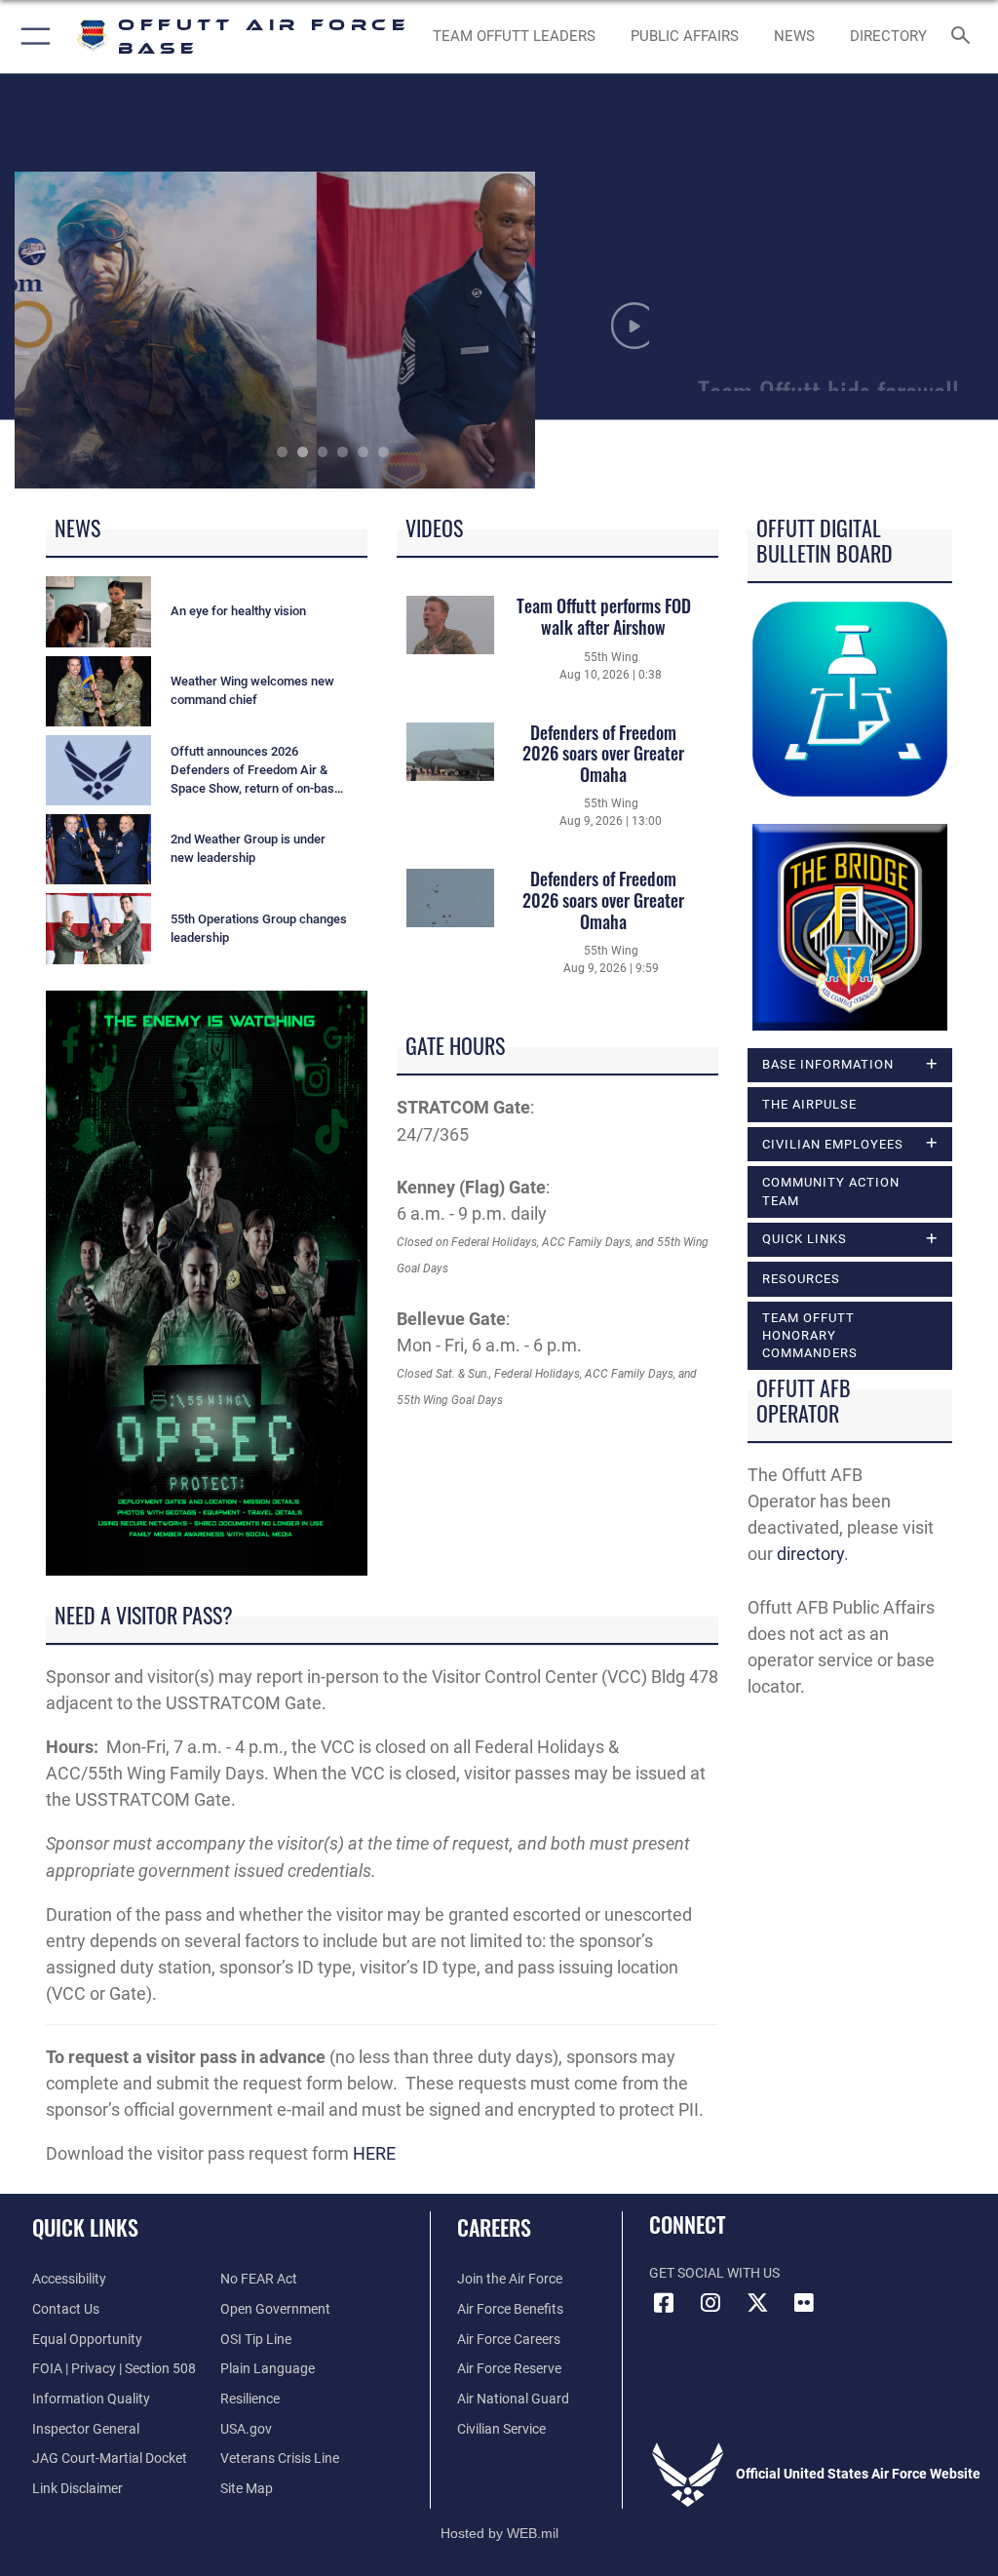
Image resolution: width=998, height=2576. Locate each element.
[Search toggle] (964, 37)
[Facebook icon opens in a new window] (664, 2303)
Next (587, 330)
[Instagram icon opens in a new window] (710, 2303)
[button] (32, 37)
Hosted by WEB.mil (499, 2533)
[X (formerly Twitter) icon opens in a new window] (757, 2303)
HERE (374, 2153)
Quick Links (85, 2227)
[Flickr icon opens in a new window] (804, 2303)
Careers (494, 2227)
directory (810, 1554)
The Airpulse (809, 1104)
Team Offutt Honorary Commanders (810, 1335)
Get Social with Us (714, 2273)
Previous (78, 330)
